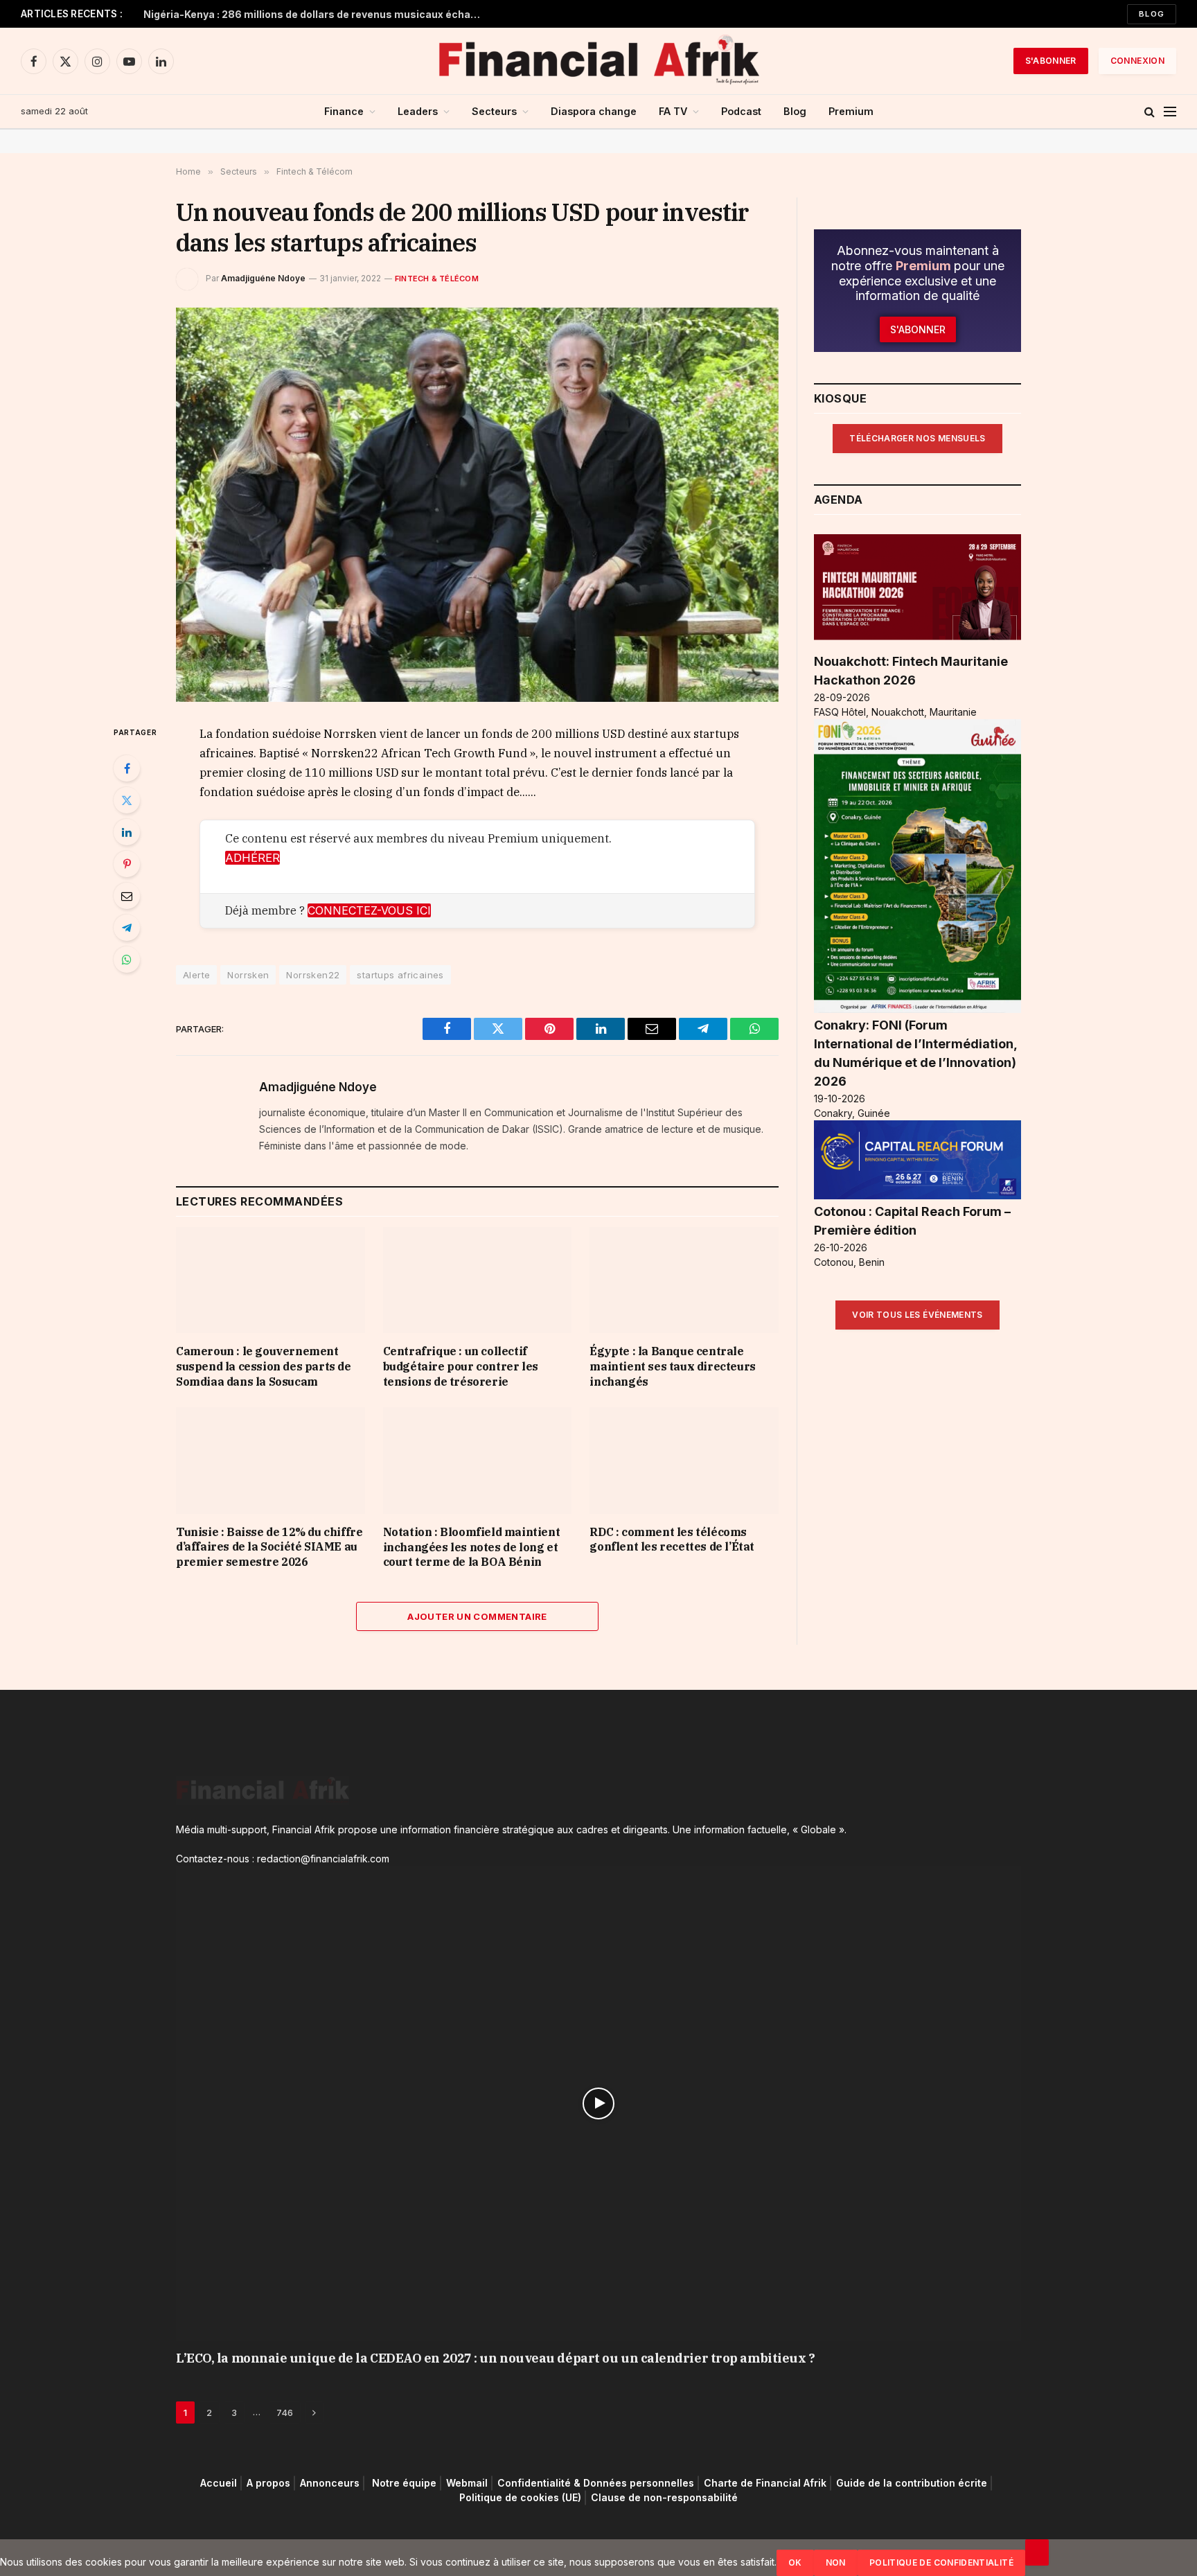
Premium (851, 111)
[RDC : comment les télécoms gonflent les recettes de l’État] (684, 1460)
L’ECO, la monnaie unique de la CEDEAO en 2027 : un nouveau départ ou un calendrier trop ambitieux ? (495, 2358)
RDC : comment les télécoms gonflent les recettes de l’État (672, 1540)
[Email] (127, 896)
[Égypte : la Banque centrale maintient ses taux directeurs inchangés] (684, 1280)
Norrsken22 (313, 975)
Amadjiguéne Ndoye (263, 278)
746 (285, 2412)
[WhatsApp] (127, 960)
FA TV (673, 111)
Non (836, 2562)
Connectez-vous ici (369, 910)
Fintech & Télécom (437, 279)
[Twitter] (127, 800)
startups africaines (400, 975)
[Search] (1150, 112)
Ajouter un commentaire (477, 1616)
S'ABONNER (1051, 61)
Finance (344, 111)
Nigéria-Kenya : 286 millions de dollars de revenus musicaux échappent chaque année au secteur (317, 14)
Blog (1152, 14)
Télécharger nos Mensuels (917, 438)
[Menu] (1170, 112)
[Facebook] (127, 768)
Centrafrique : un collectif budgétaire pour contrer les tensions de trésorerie (461, 1366)
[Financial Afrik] (598, 61)
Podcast (741, 111)
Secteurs (494, 111)
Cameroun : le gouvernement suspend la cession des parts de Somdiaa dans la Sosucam (264, 1366)
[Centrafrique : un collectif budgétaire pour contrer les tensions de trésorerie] (478, 1280)
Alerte (196, 975)
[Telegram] (127, 928)
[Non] (1037, 2552)
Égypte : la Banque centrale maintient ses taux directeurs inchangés (672, 1366)
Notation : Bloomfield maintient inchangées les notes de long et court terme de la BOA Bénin (472, 1547)
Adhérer (252, 858)
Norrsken (248, 975)
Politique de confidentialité (941, 2562)
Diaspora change (594, 111)
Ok (795, 2562)
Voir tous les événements (917, 1315)
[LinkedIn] (127, 832)
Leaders (418, 111)
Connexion (1137, 61)
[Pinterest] (127, 864)
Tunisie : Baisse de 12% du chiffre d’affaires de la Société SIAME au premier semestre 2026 (269, 1547)
